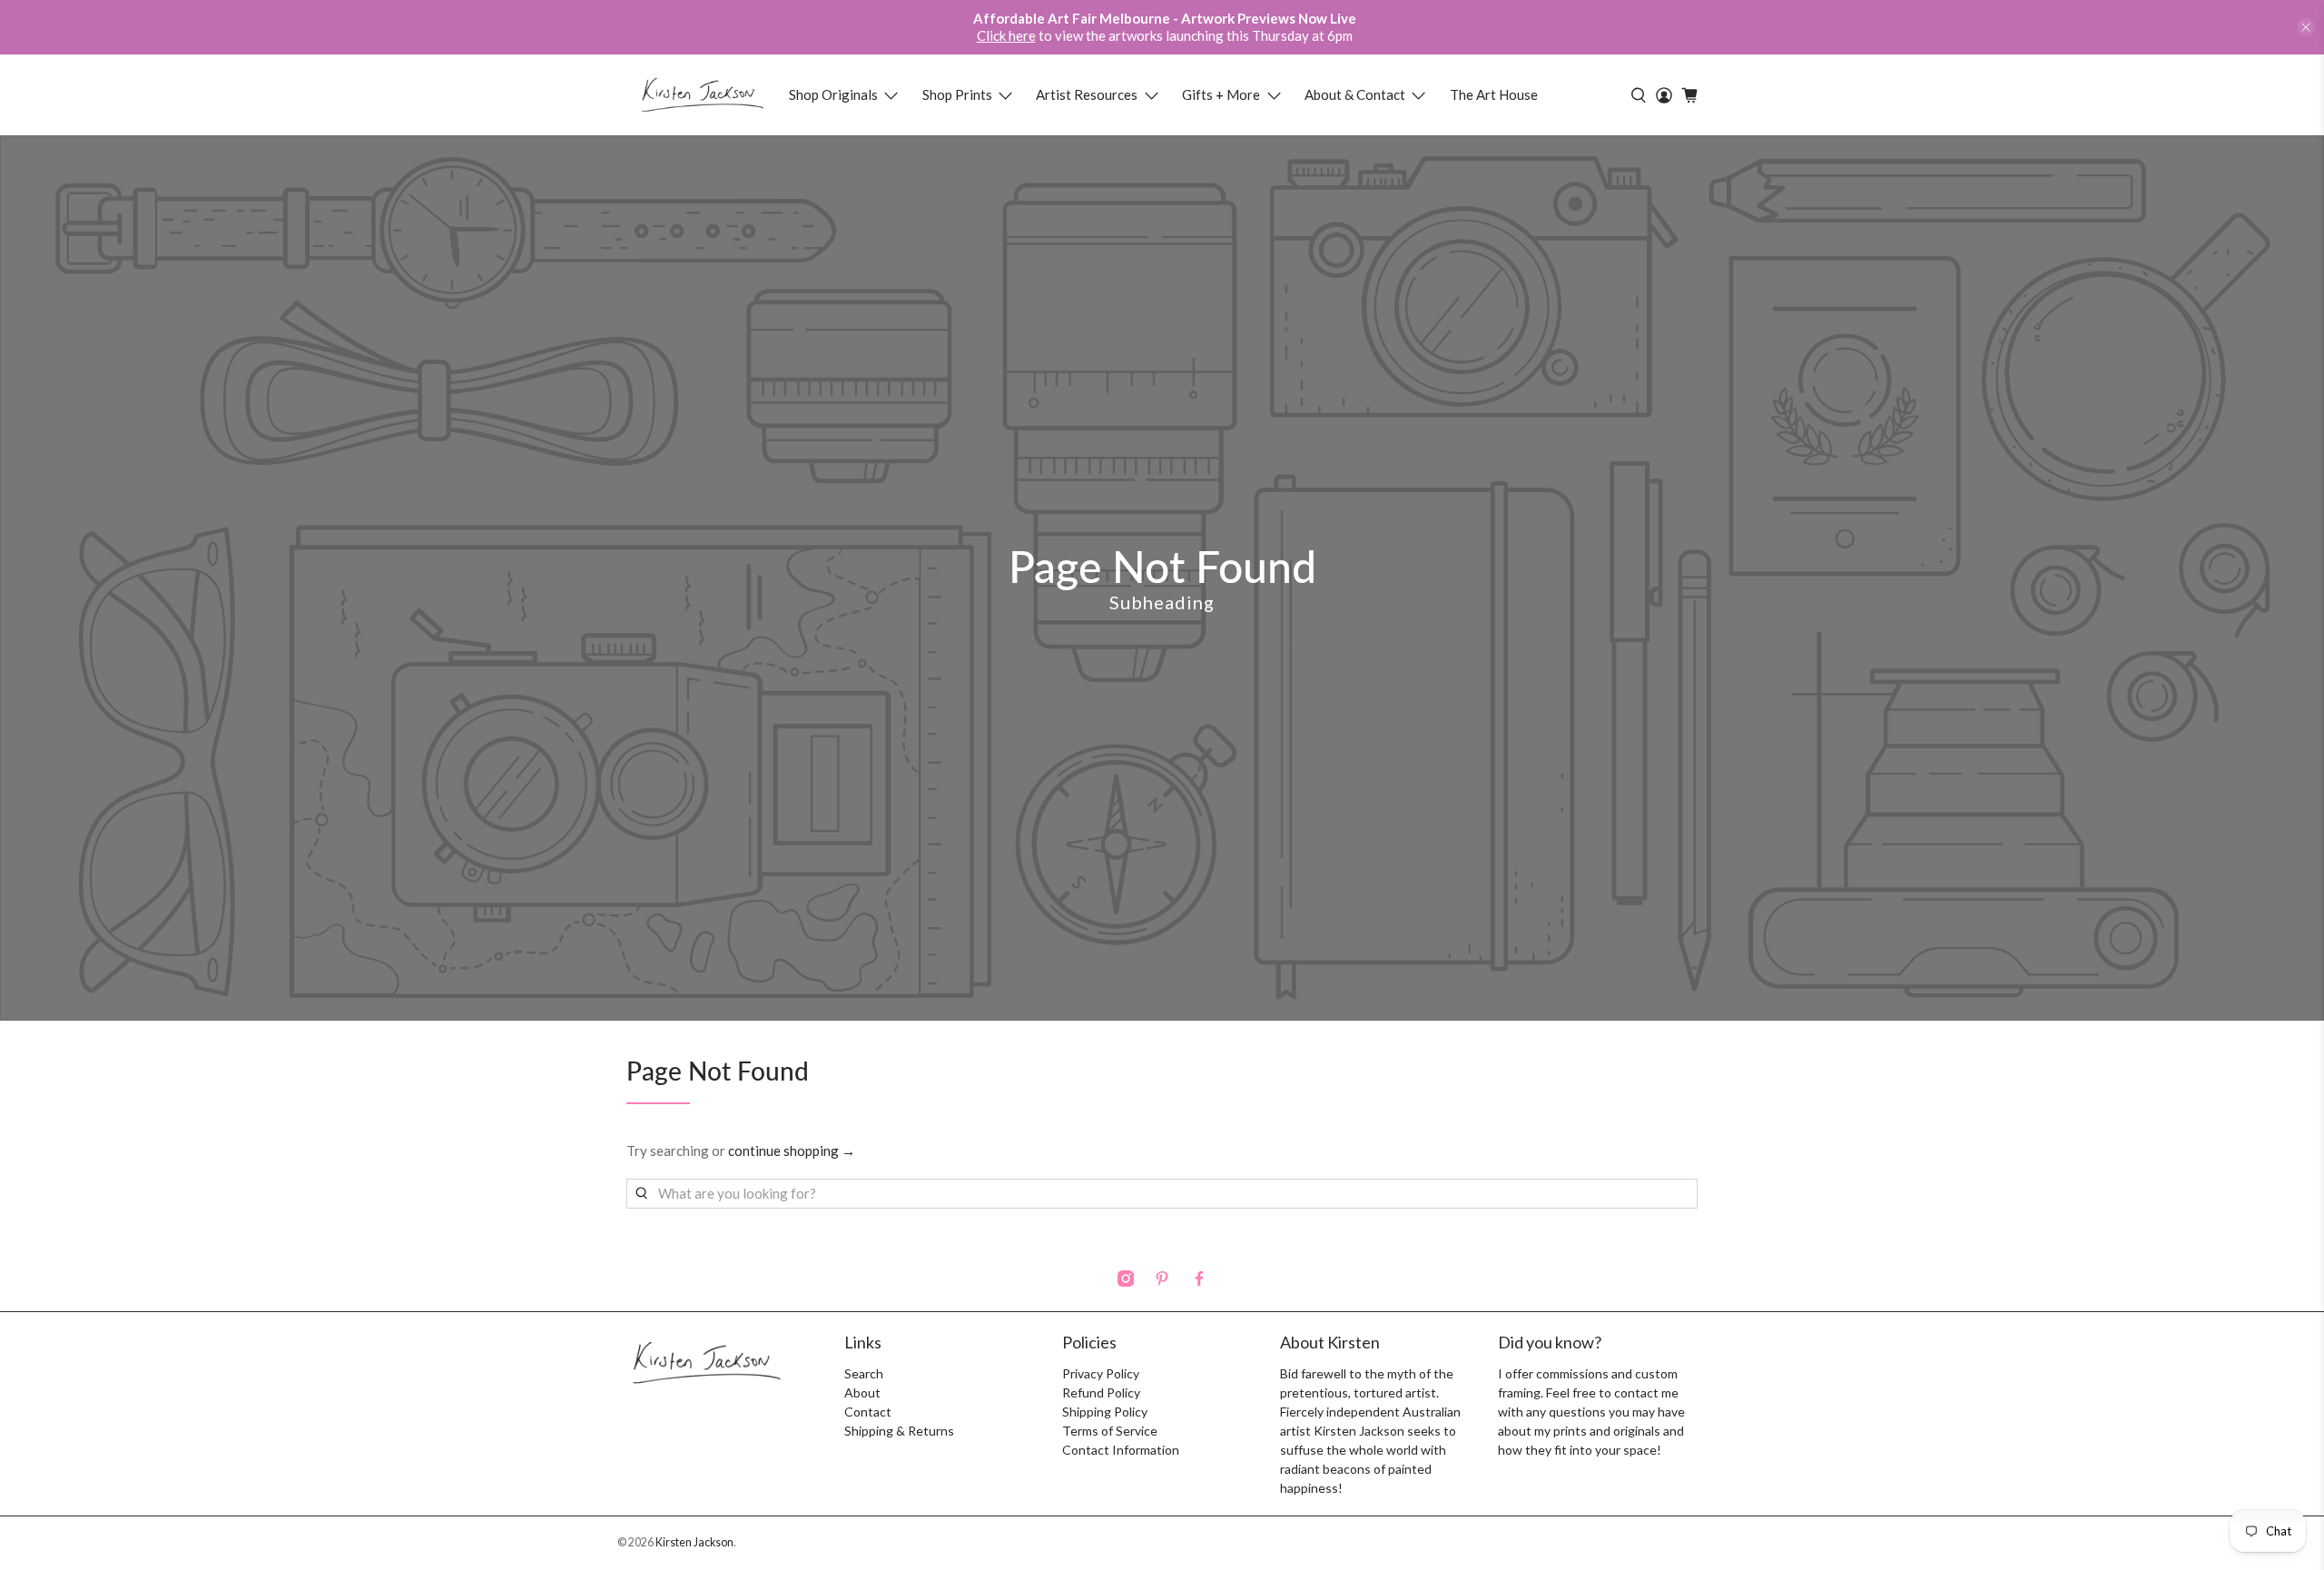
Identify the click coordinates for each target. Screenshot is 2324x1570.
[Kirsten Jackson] (702, 95)
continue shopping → (792, 1150)
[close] (2306, 27)
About (862, 1392)
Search (864, 1373)
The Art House (1494, 94)
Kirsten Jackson (694, 1542)
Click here (1006, 35)
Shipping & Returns (899, 1431)
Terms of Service (1110, 1431)
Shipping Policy (1105, 1412)
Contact (868, 1412)
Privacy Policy (1101, 1373)
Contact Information (1121, 1450)
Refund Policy (1101, 1392)
